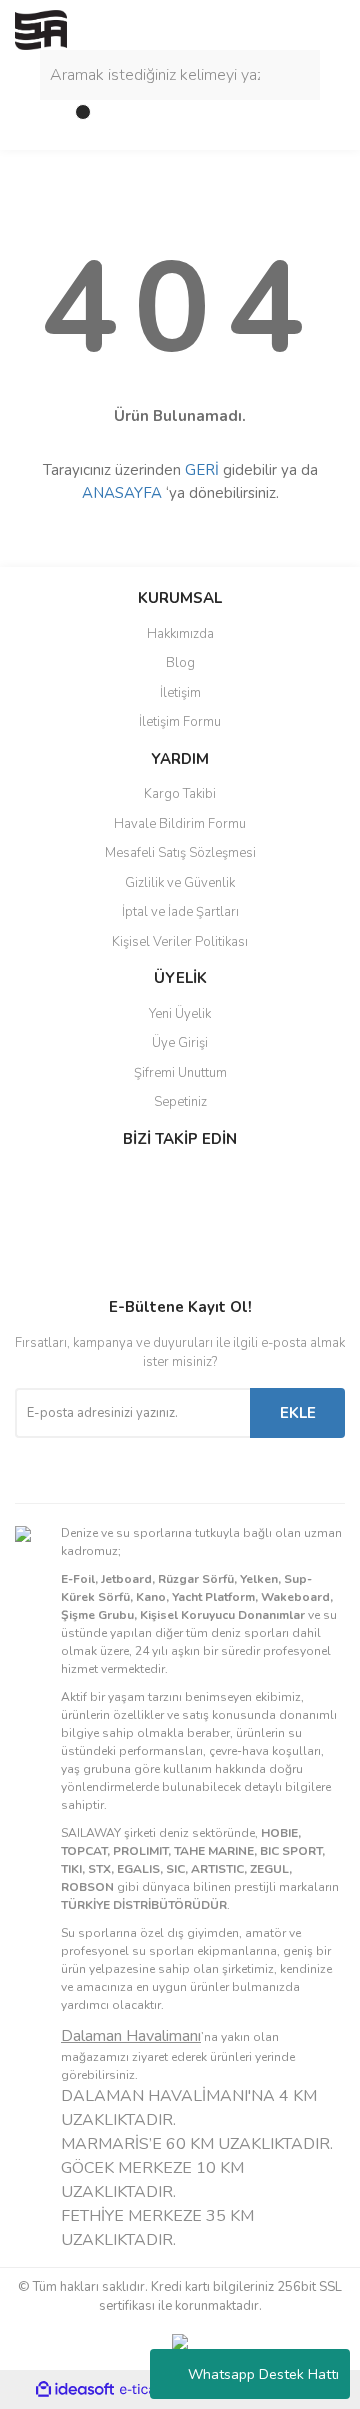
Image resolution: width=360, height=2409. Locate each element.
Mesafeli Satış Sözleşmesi (180, 853)
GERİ (202, 470)
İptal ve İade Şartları (180, 912)
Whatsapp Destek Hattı (263, 2374)
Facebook (81, 1181)
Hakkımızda (180, 634)
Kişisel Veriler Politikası (180, 942)
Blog (180, 663)
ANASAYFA (122, 493)
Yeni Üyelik (180, 1014)
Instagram (81, 1223)
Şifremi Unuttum (180, 1073)
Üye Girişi (180, 1043)
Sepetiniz (180, 1102)
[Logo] (41, 29)
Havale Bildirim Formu (180, 824)
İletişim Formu (180, 722)
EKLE (298, 1413)
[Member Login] (35, 120)
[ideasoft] (75, 2389)
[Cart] (75, 120)
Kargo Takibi (180, 794)
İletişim (180, 693)
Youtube (81, 1265)
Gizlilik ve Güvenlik (180, 883)
